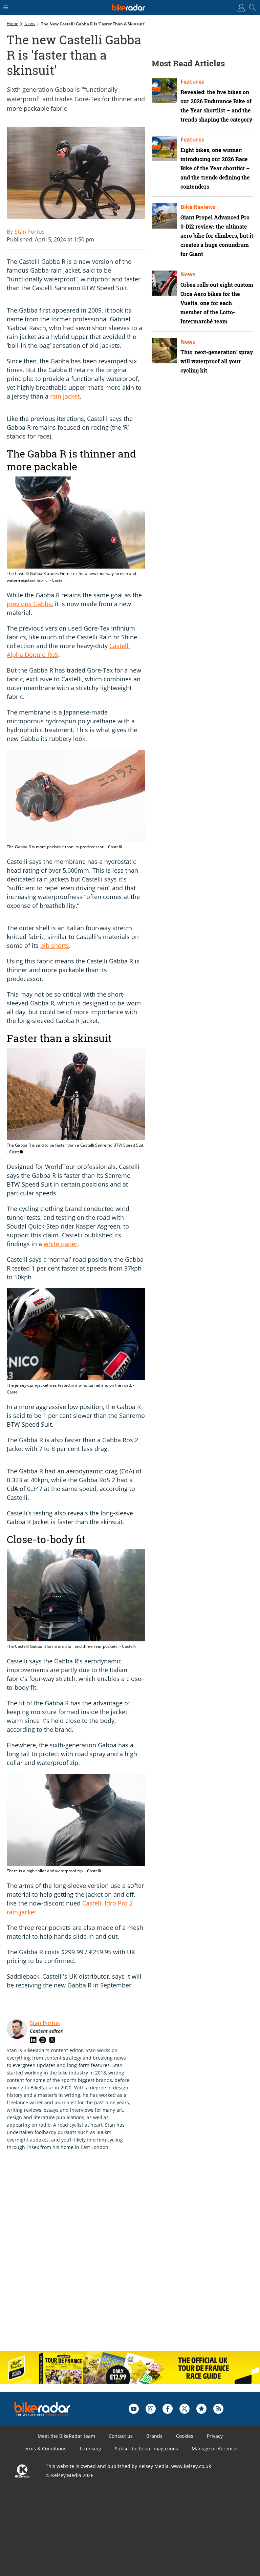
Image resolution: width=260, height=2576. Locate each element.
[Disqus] (112, 2258)
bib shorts (55, 945)
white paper (61, 1244)
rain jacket (65, 396)
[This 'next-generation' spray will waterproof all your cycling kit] (164, 351)
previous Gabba (29, 604)
